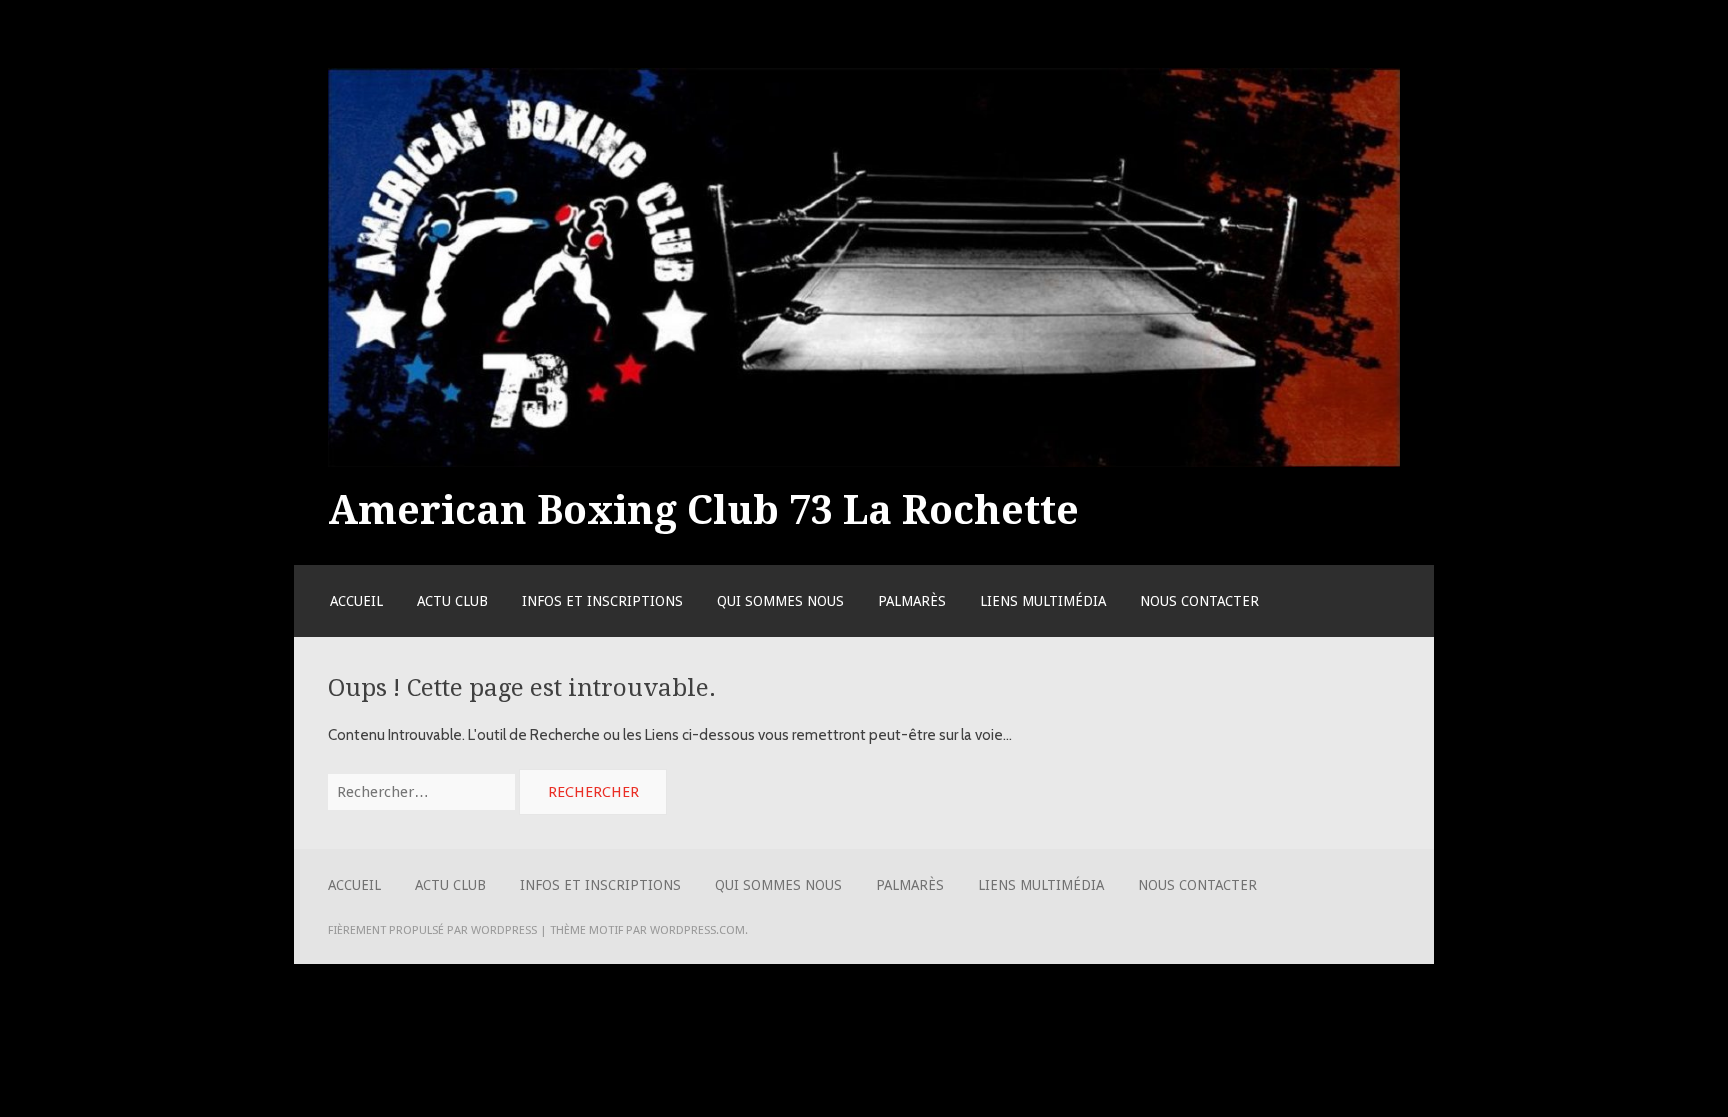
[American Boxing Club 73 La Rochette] (864, 462)
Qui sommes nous (780, 601)
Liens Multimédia (1043, 601)
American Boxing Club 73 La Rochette (703, 510)
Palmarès (912, 601)
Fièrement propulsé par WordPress (432, 930)
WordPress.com (697, 930)
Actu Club (452, 601)
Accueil (356, 601)
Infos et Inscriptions (602, 601)
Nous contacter (1199, 601)
